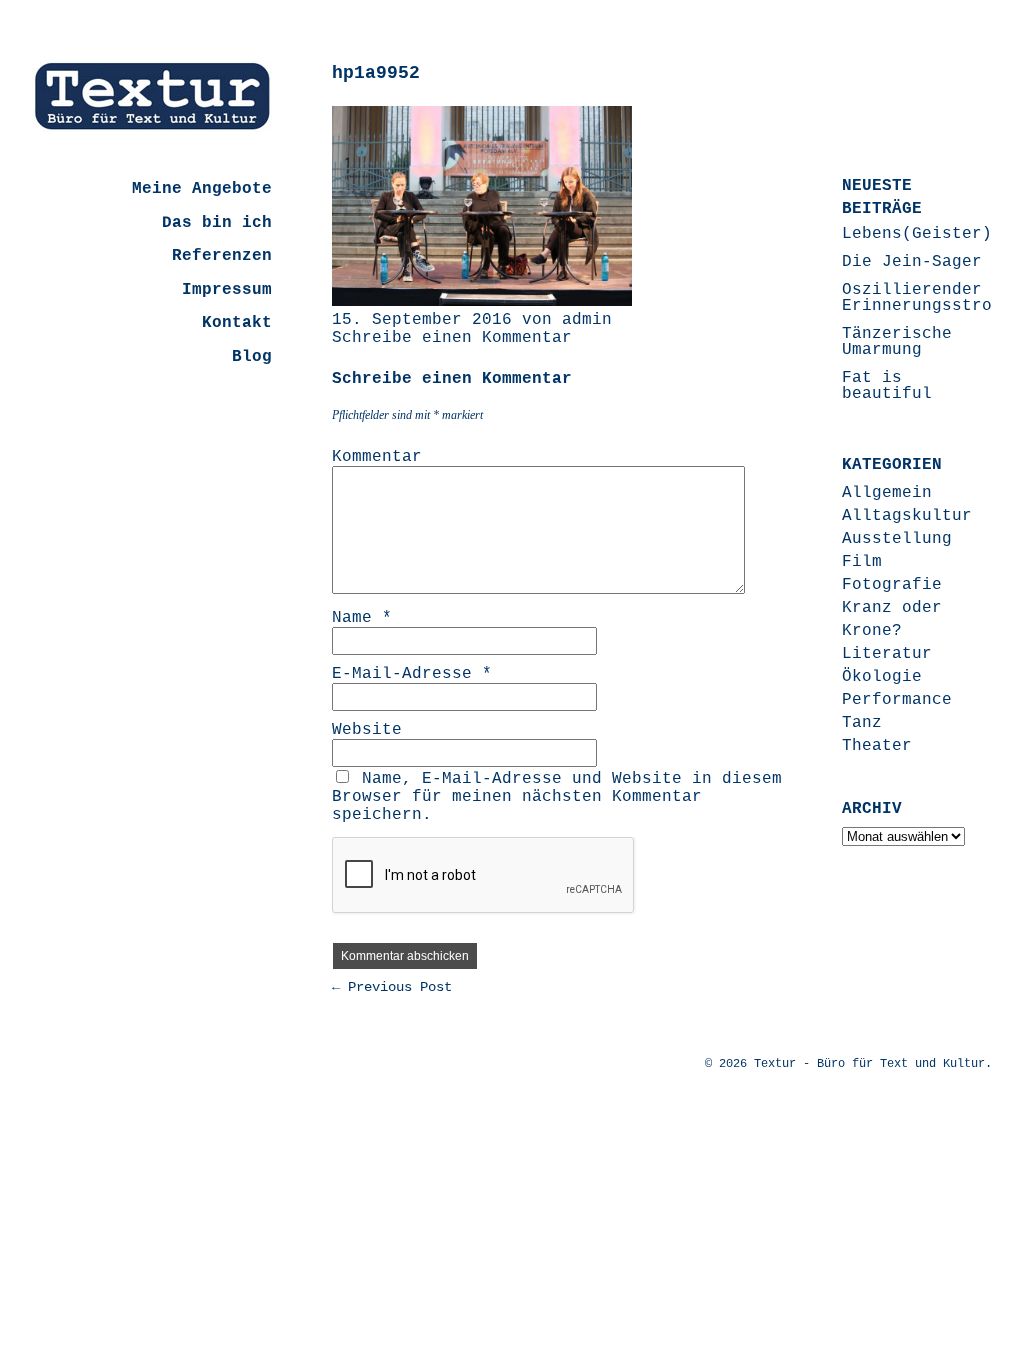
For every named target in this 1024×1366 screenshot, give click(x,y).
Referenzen (222, 256)
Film (862, 562)
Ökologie (882, 677)
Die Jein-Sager (912, 262)
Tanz (862, 723)
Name (362, 618)
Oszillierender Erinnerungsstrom (922, 298)
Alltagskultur (907, 516)
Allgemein (887, 493)
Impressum (227, 290)
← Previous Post (392, 987)
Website (367, 730)
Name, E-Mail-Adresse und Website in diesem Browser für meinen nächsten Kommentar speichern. (557, 797)
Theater (877, 746)
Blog (252, 357)
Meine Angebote (202, 189)
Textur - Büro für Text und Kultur (869, 1064)
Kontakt (237, 323)
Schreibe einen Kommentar (452, 338)
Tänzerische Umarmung (897, 342)
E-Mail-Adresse (412, 674)
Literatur (887, 654)
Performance (897, 700)
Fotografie (892, 585)
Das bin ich (217, 223)
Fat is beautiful (887, 386)
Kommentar (377, 457)
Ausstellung (897, 539)
